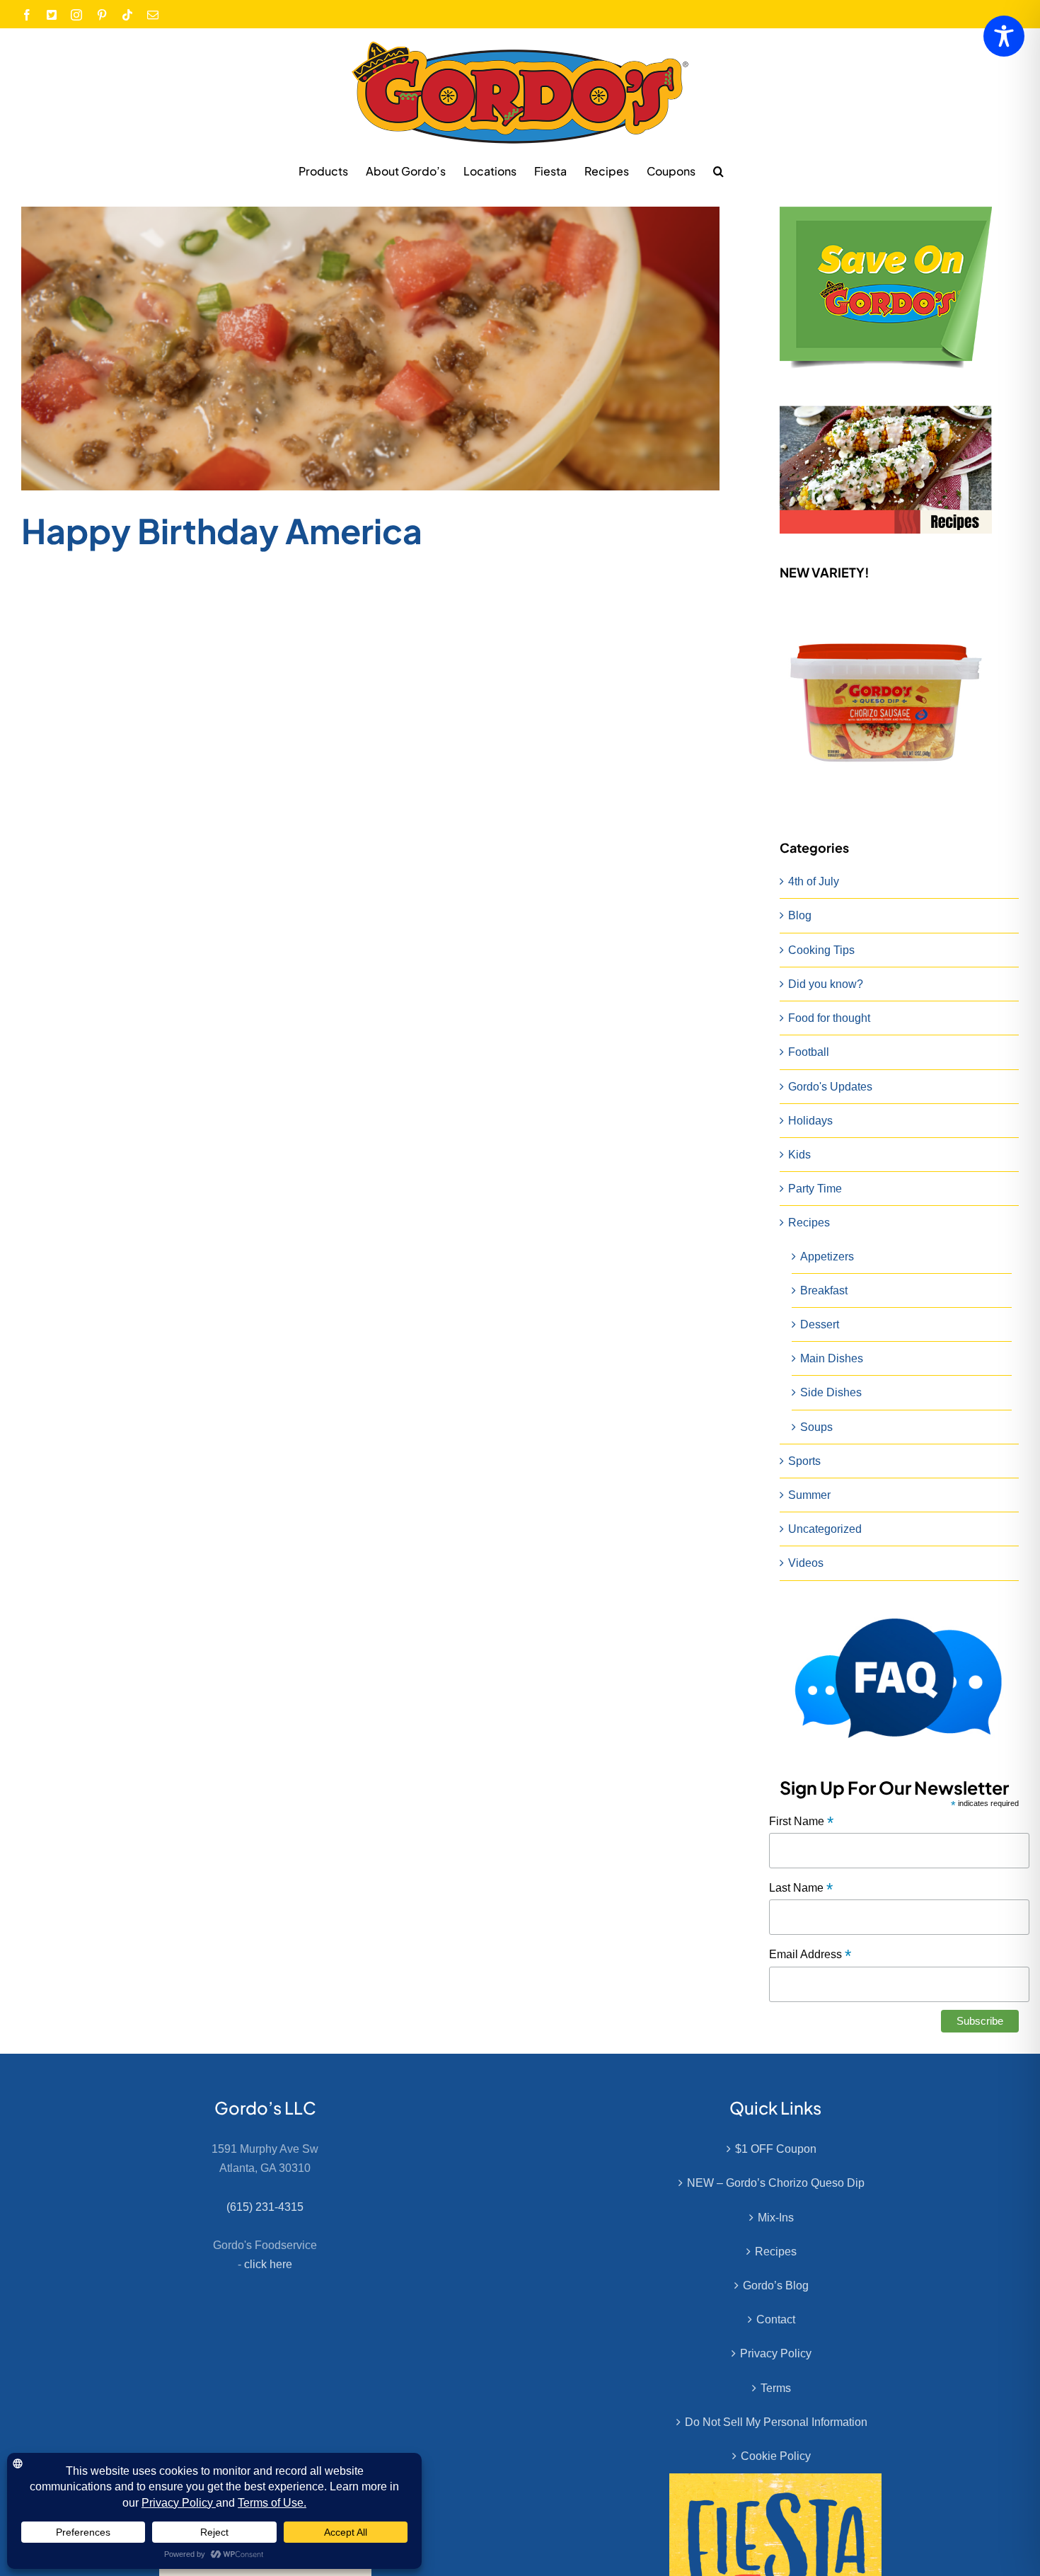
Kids (799, 1155)
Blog (800, 915)
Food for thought (829, 1018)
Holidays (810, 1121)
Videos (806, 1563)
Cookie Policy (776, 2456)
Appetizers (827, 1257)
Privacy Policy (776, 2353)
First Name (801, 1822)
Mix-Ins (776, 2218)
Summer (809, 1495)
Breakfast (824, 1290)
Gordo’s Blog (776, 2285)
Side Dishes (831, 1392)
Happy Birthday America (222, 530)
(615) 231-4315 (265, 2207)
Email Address (810, 1955)
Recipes (809, 1223)
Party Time (815, 1189)
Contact (776, 2319)
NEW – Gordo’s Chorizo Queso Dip (776, 2183)
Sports (804, 1461)
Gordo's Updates (830, 1087)
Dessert (820, 1324)
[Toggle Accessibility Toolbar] (1004, 36)
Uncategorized (825, 1529)
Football (809, 1052)
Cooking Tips (821, 950)
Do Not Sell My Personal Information (776, 2422)
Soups (816, 1427)
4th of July (814, 881)
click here (268, 2264)
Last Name (801, 1888)
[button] (718, 171)
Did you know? (826, 984)
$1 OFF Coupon (776, 2149)
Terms (776, 2388)
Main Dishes (832, 1358)
